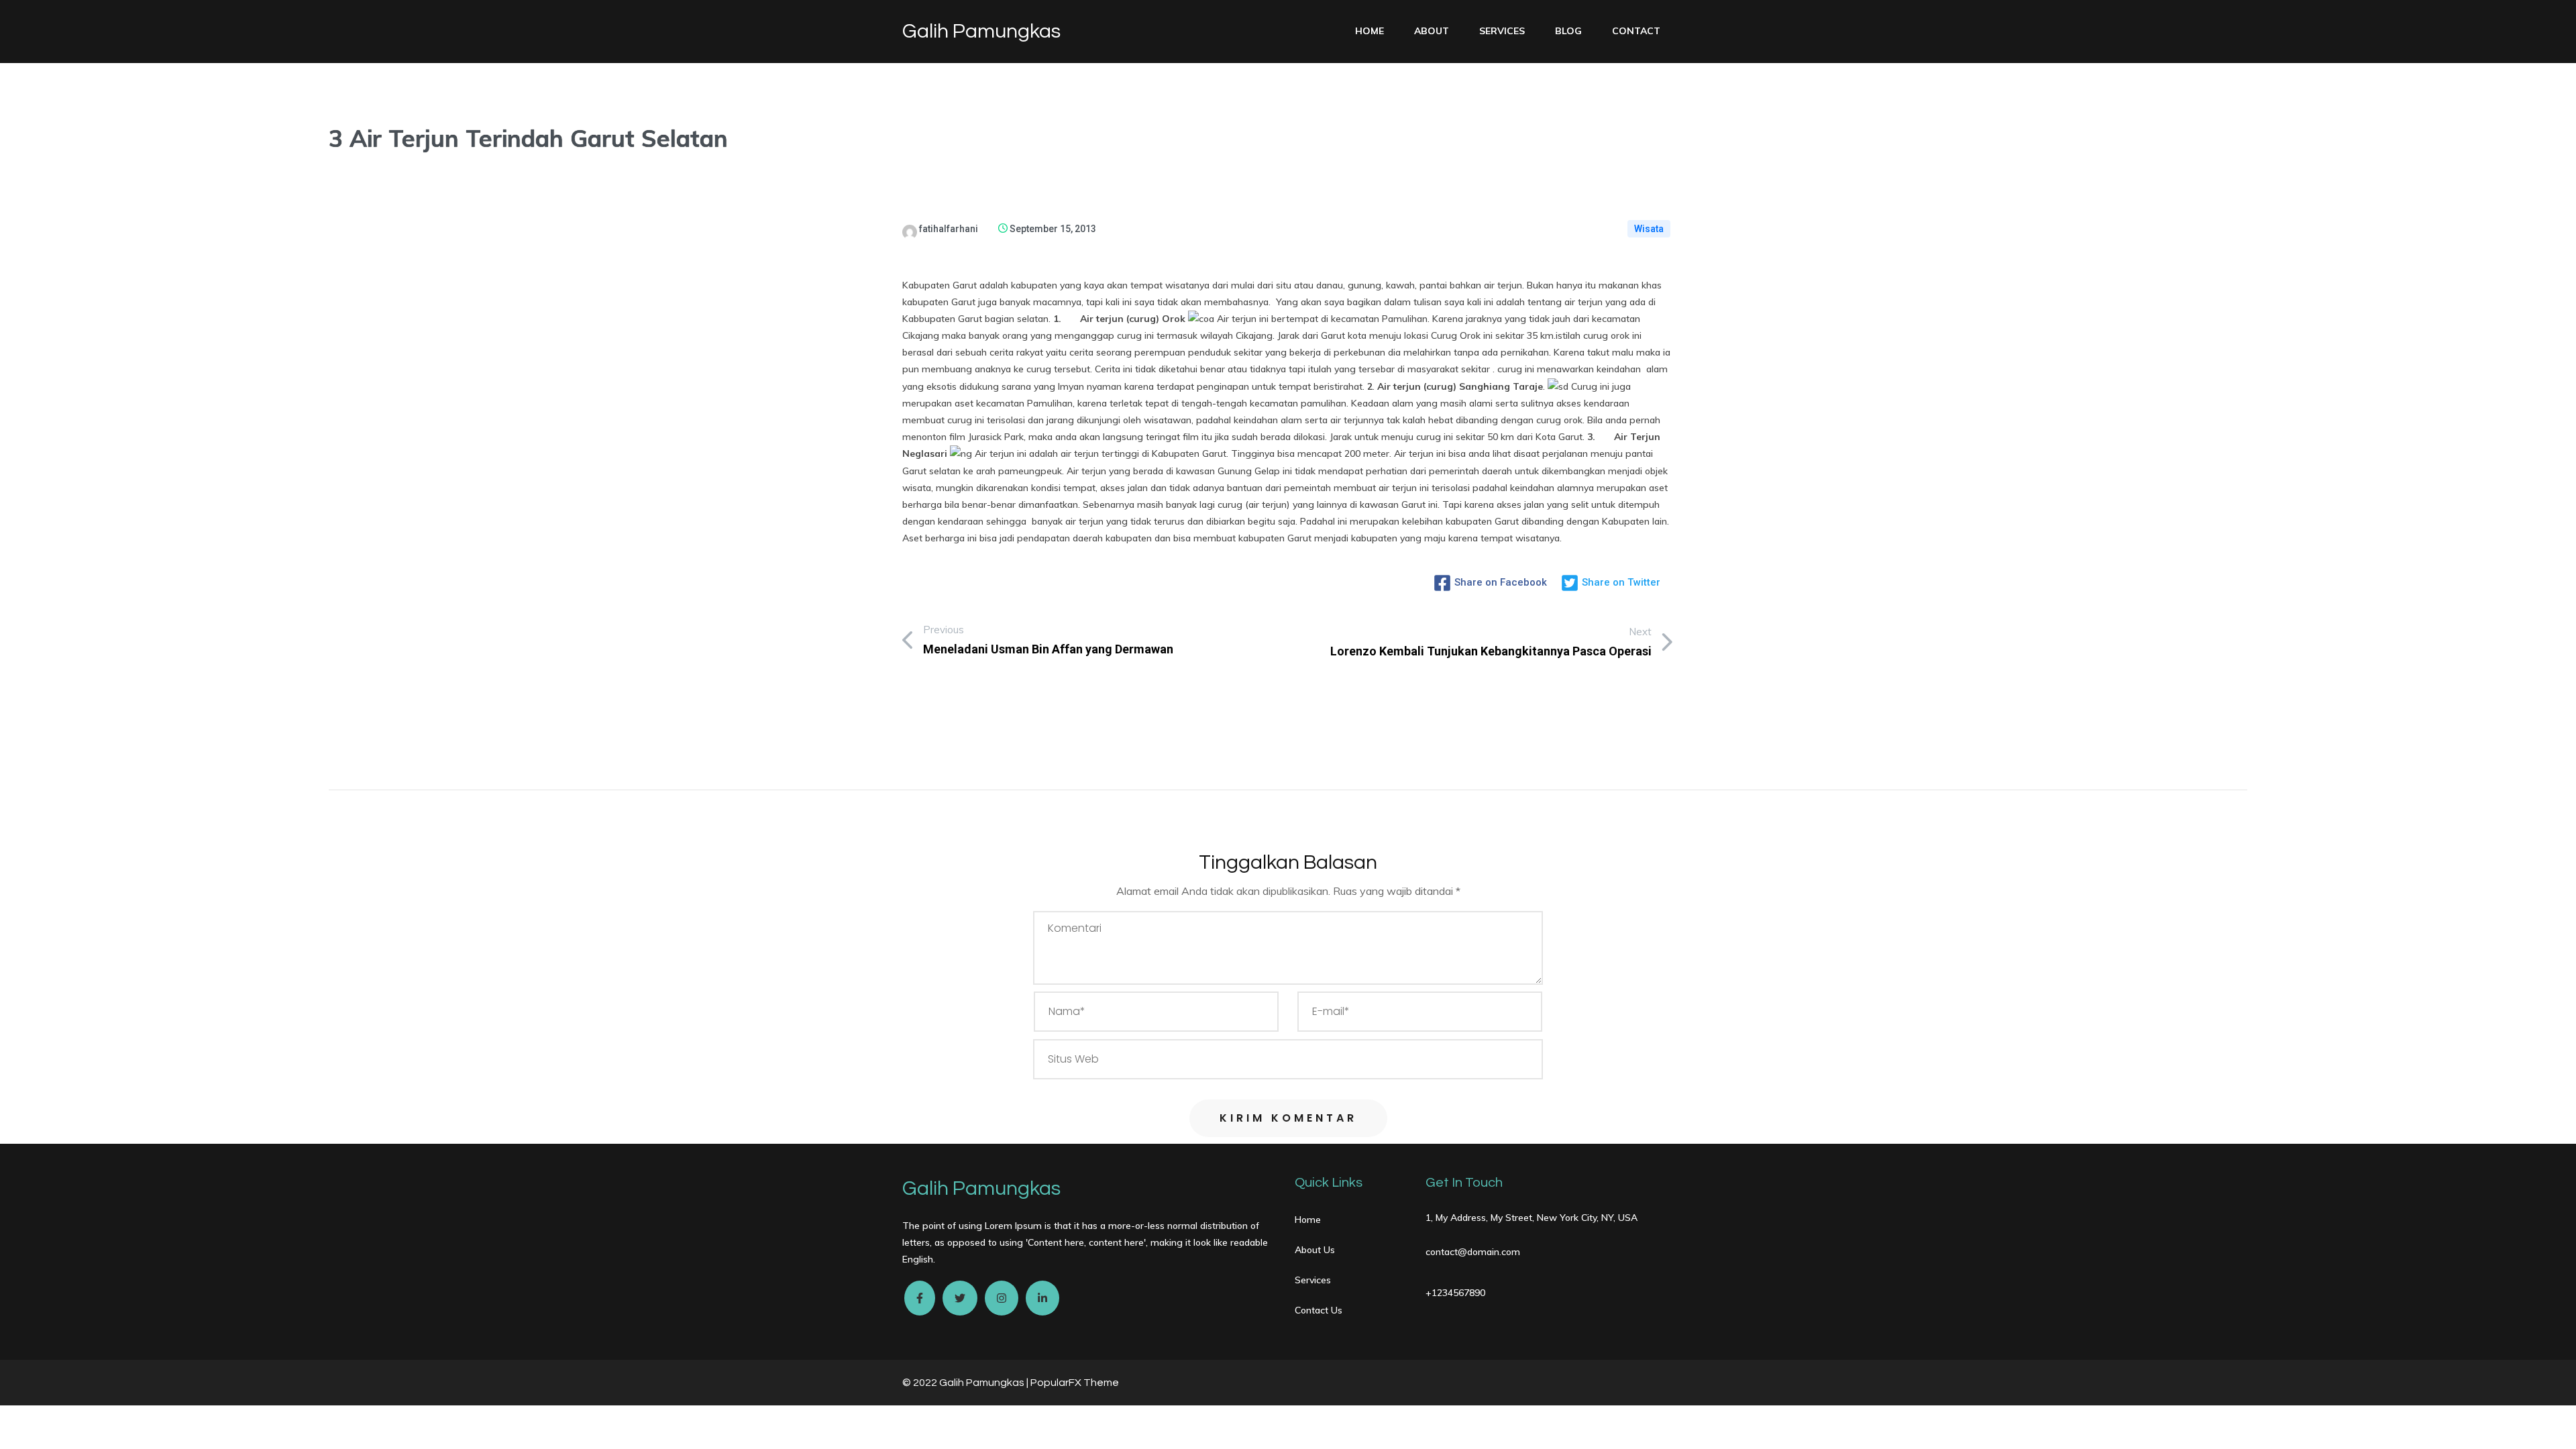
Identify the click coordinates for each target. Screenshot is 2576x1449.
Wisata (1649, 229)
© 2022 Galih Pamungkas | (966, 1383)
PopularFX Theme (1075, 1383)
